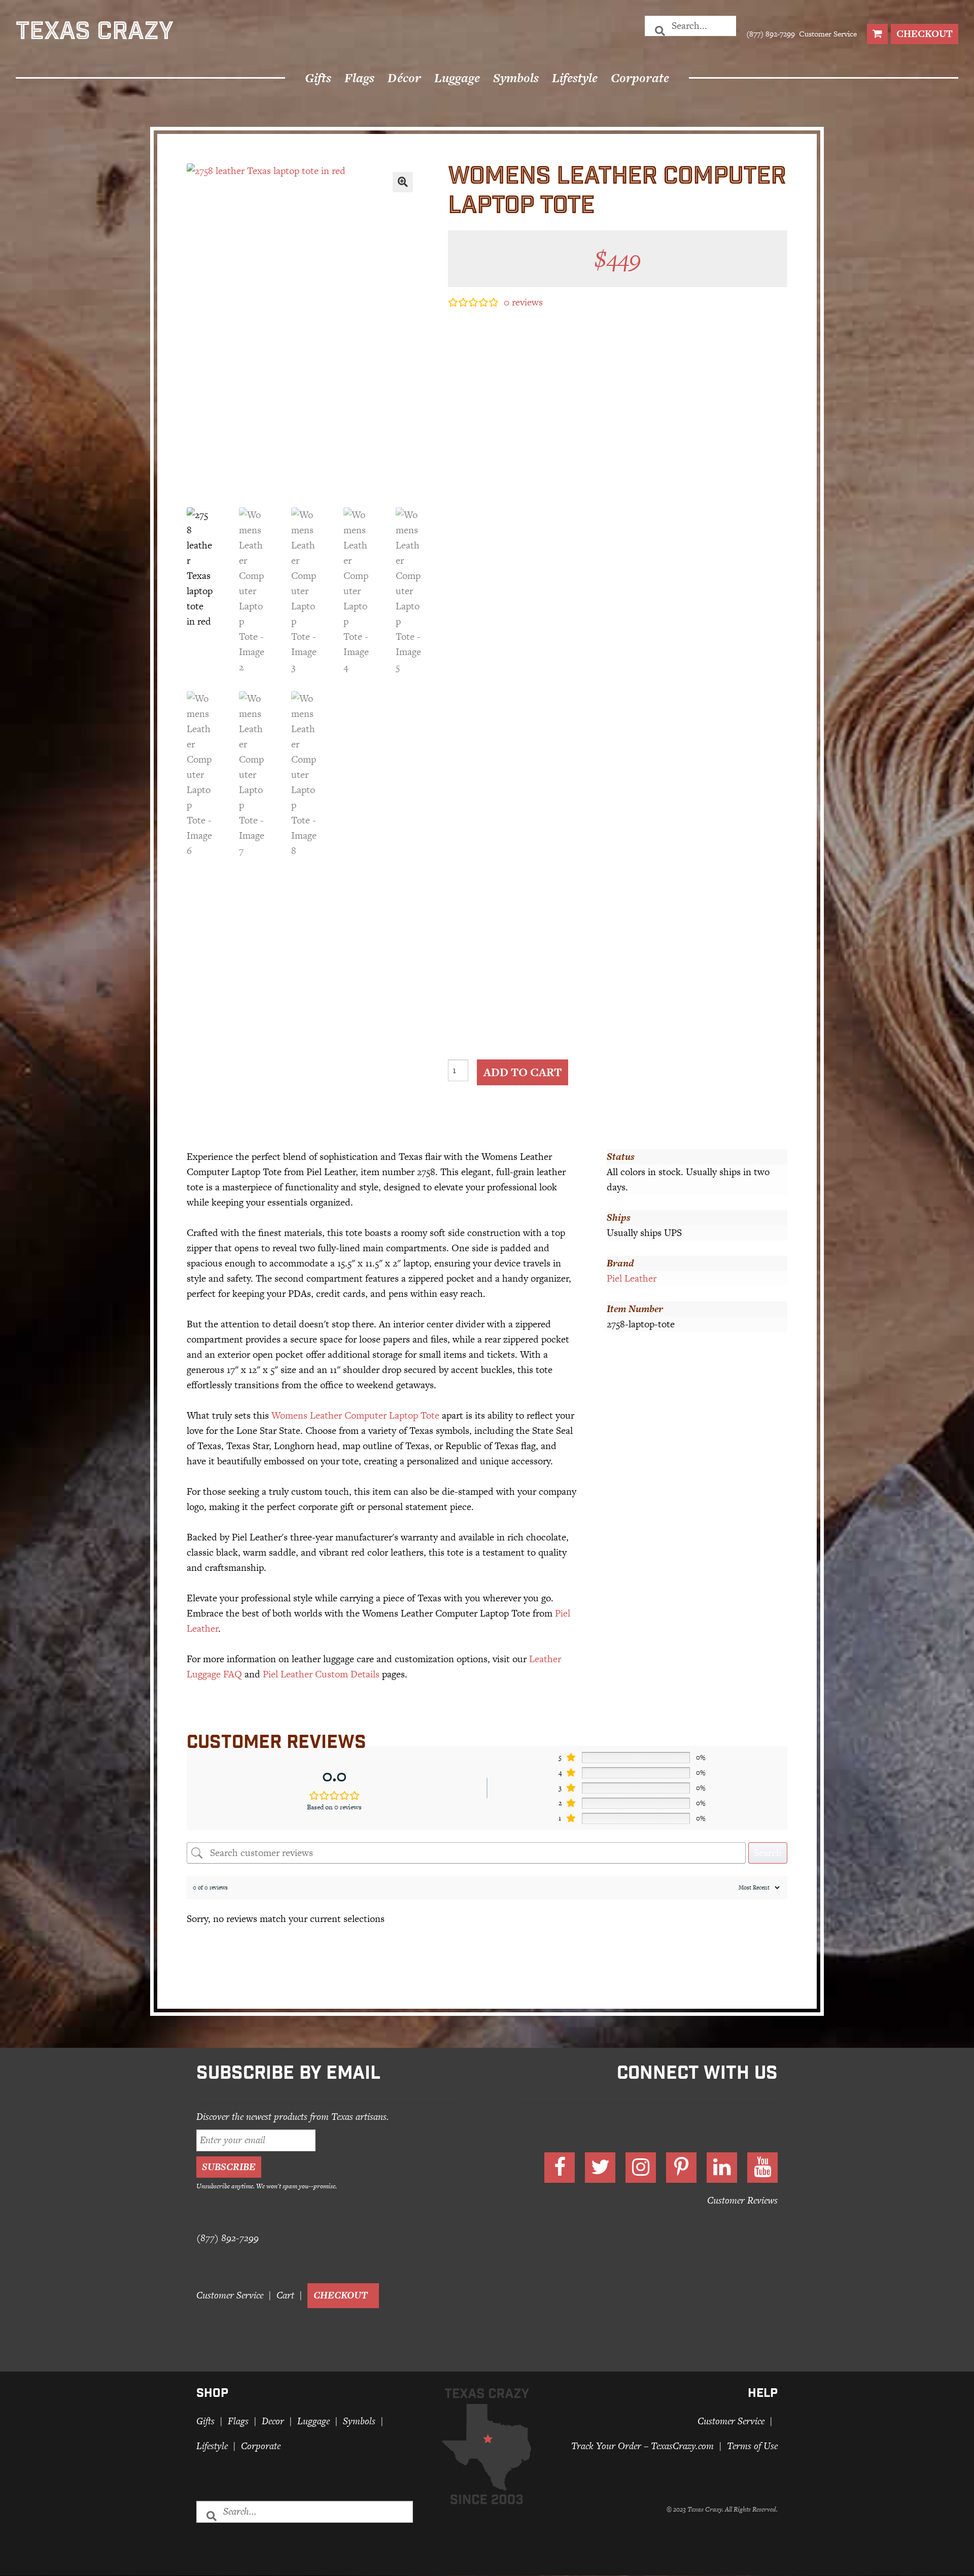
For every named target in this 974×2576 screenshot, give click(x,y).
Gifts (318, 78)
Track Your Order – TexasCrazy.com (642, 2446)
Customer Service (827, 34)
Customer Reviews (742, 2200)
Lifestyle (575, 78)
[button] (403, 182)
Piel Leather (632, 1278)
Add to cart (523, 1072)
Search (768, 1853)
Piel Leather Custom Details (321, 1674)
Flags (359, 78)
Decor (273, 2422)
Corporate (640, 78)
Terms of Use (752, 2446)
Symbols (516, 78)
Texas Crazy (95, 33)
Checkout (925, 34)
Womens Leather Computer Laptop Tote (355, 1415)
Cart (285, 2296)
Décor (404, 78)
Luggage (457, 78)
